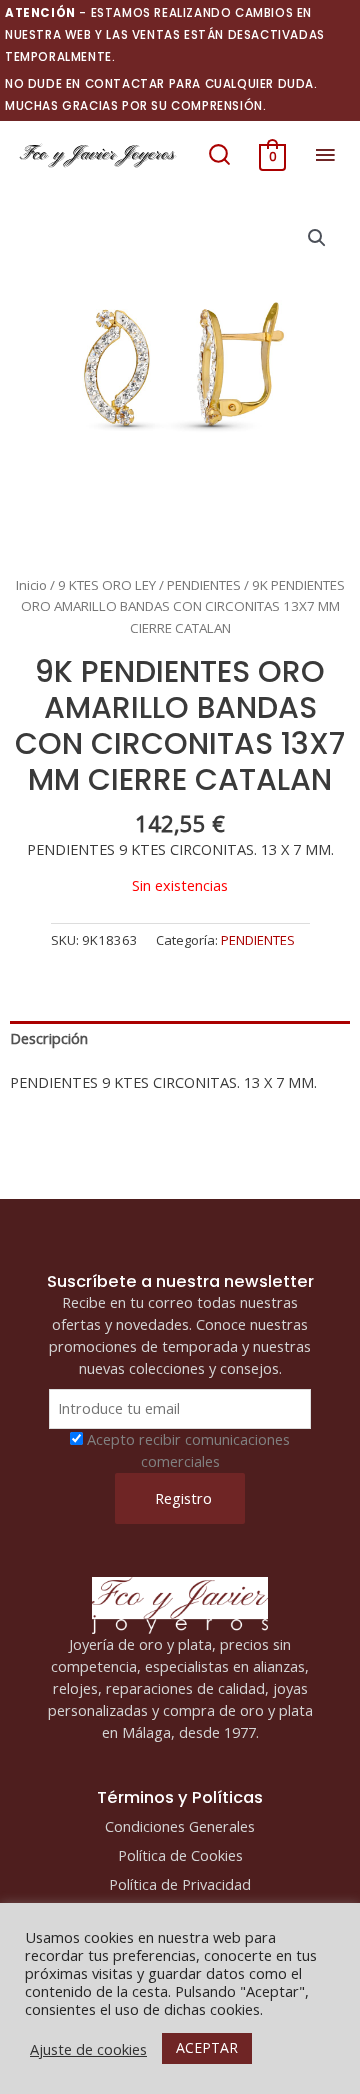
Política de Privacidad (180, 1884)
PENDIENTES (204, 585)
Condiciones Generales (180, 1826)
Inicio (31, 585)
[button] (219, 155)
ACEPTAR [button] (207, 2047)
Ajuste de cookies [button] (88, 2049)
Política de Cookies (180, 1855)
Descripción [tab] (49, 1038)
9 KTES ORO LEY (107, 585)
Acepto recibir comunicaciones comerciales (188, 1450)
